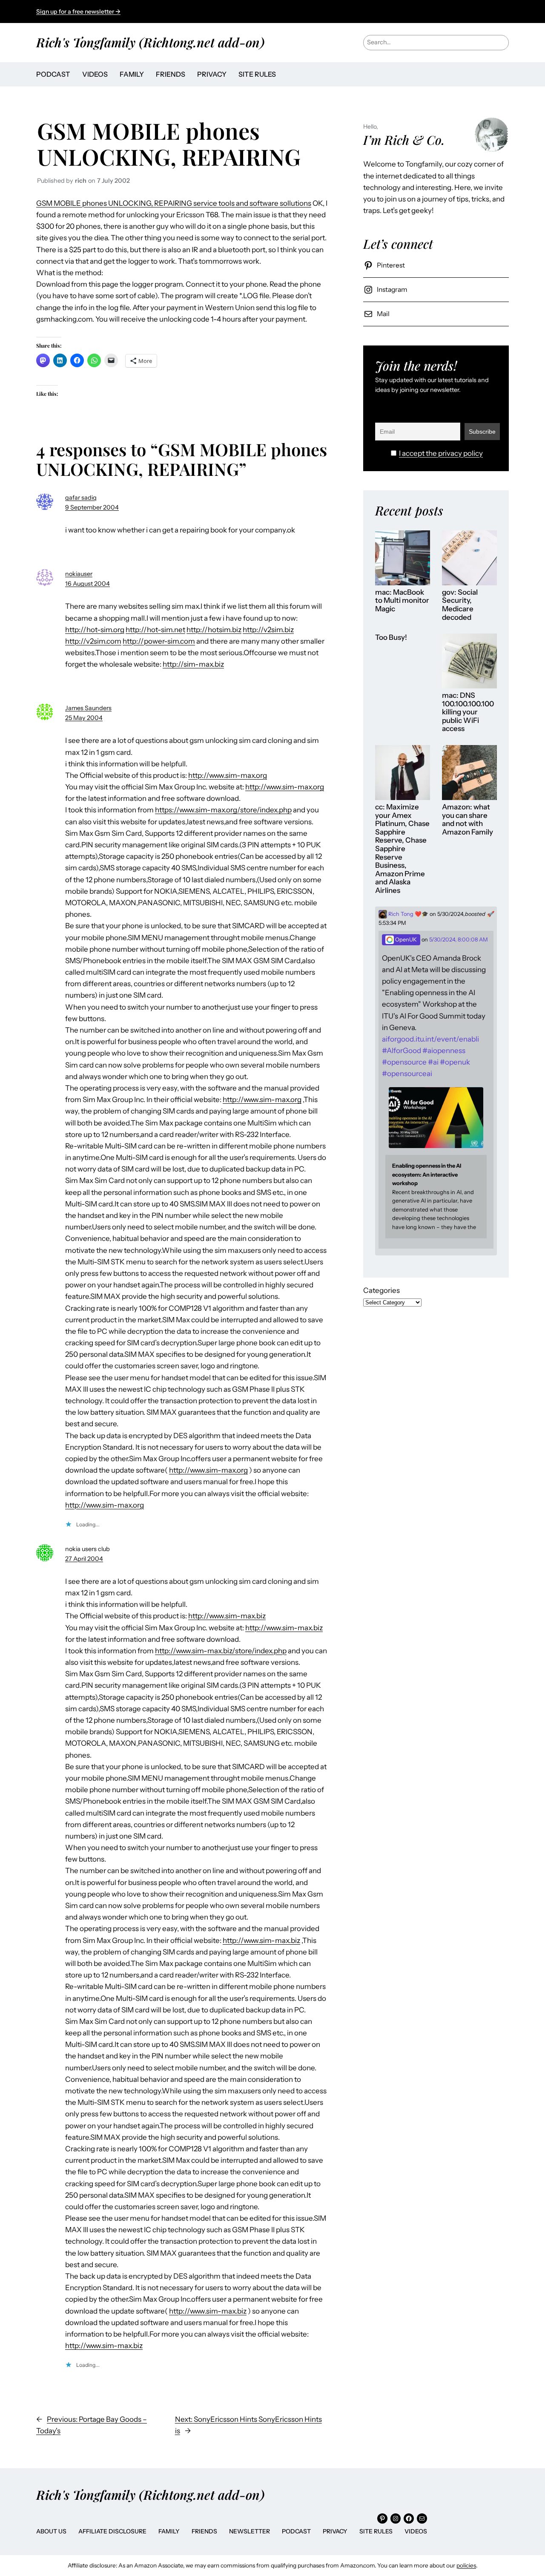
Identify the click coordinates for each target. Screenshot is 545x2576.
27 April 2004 (84, 1559)
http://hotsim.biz (214, 630)
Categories (381, 1290)
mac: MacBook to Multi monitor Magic (402, 601)
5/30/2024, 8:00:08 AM (459, 940)
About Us (51, 2531)
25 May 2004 (84, 718)
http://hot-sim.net (155, 630)
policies (466, 2565)
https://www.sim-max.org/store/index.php (223, 810)
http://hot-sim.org (95, 630)
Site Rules (376, 2531)
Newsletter (250, 2531)
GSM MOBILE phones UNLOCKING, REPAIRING (169, 143)
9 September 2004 (92, 507)
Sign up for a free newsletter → (78, 12)
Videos (416, 2531)
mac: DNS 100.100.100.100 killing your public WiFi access (468, 712)
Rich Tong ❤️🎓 (408, 914)
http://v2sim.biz (268, 630)
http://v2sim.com (93, 641)
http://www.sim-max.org (228, 775)
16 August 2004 (87, 584)
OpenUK (405, 940)
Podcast (296, 2531)
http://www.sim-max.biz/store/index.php (221, 1651)
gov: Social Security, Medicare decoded (460, 605)
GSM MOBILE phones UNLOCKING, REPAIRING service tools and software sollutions (174, 203)
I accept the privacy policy (441, 453)
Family (169, 2531)
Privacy (335, 2531)
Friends (204, 2531)
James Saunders (88, 708)
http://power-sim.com (159, 641)
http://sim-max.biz (193, 664)
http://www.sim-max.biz (227, 1616)
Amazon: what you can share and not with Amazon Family (468, 820)
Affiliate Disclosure (112, 2531)
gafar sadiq (81, 498)
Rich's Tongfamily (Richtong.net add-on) (150, 42)
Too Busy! (391, 638)
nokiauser (79, 574)
